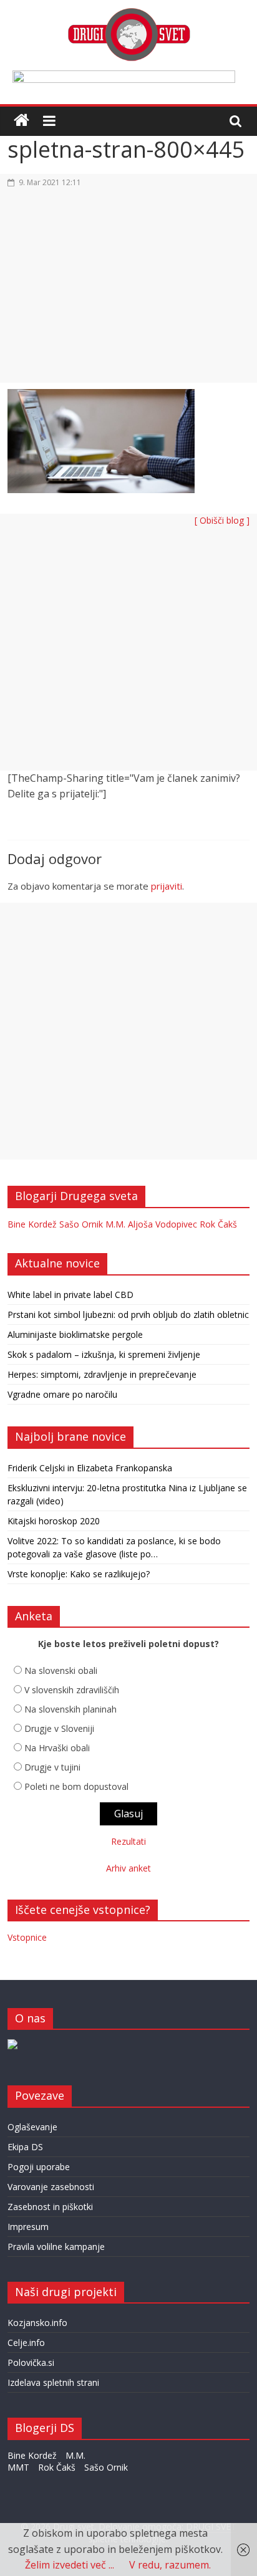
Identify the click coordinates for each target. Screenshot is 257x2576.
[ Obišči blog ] (222, 520)
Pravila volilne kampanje (56, 2247)
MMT (18, 2467)
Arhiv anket (128, 1868)
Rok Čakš (218, 1224)
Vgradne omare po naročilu (62, 1394)
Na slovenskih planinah (70, 1709)
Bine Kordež (32, 1224)
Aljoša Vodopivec (162, 1224)
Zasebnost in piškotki (50, 2207)
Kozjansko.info (37, 2323)
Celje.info (26, 2343)
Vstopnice (27, 1937)
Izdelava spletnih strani (53, 2382)
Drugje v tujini (52, 1767)
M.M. (115, 1224)
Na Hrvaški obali (57, 1748)
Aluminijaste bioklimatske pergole (75, 1334)
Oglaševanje (32, 2127)
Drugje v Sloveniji (59, 1728)
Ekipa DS (25, 2147)
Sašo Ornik (81, 1224)
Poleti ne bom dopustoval (76, 1786)
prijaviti (167, 886)
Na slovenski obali (61, 1670)
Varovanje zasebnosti (51, 2187)
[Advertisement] (128, 293)
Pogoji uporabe (39, 2167)
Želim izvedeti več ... (70, 2565)
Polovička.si (31, 2362)
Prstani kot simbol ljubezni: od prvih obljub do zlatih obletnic (128, 1314)
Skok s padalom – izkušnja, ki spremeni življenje (104, 1354)
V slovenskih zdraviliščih (72, 1690)
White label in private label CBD (70, 1295)
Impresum (28, 2227)
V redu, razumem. (170, 2565)
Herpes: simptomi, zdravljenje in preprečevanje (102, 1374)
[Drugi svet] (128, 14)
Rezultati (128, 1841)
